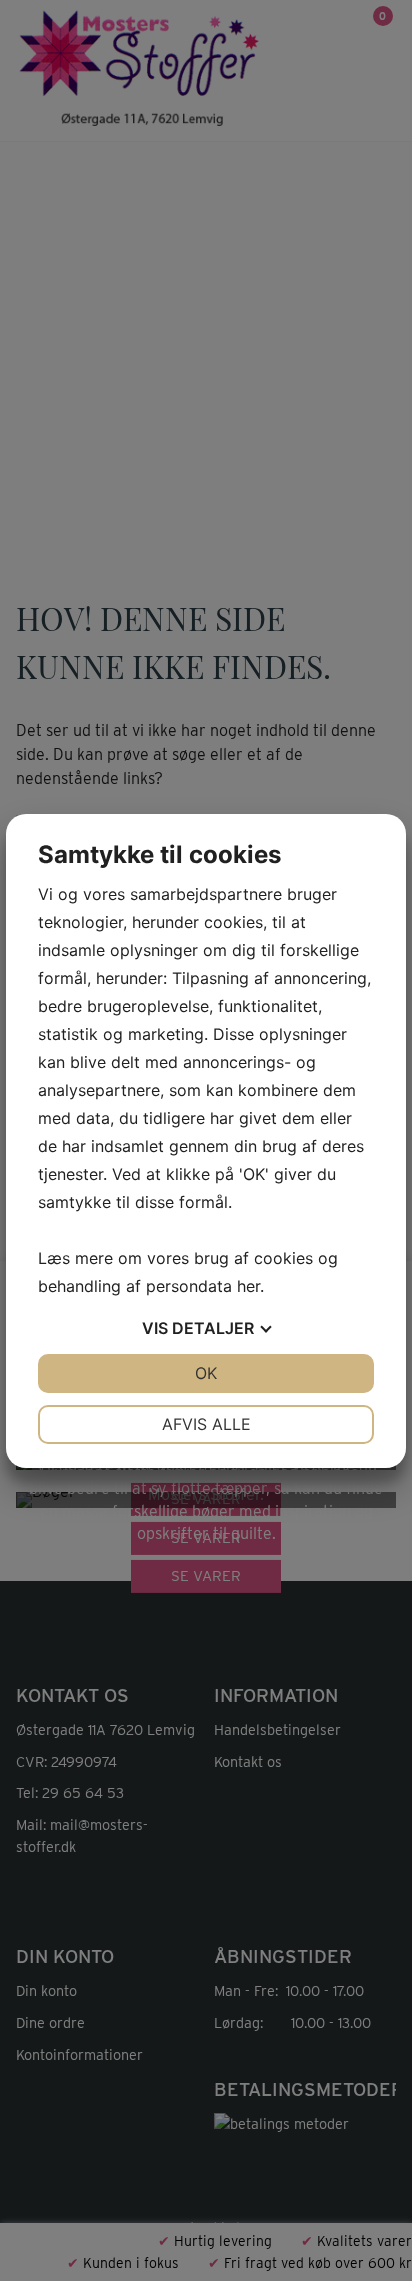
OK (206, 1373)
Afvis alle (206, 1424)
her (248, 1286)
